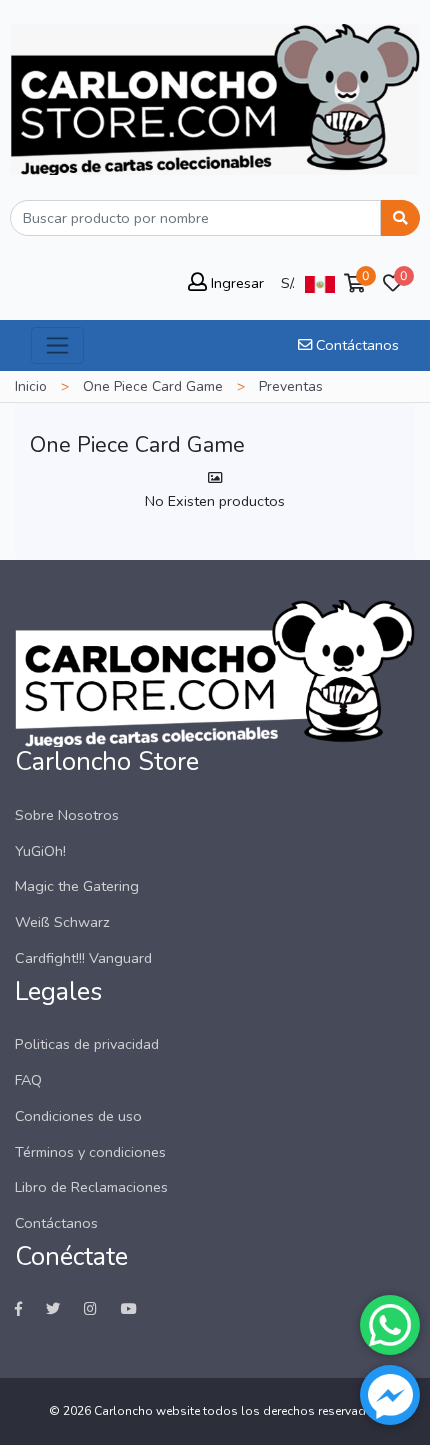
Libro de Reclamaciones (91, 1187)
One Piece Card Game (153, 386)
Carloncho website (147, 1411)
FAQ (28, 1080)
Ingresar (235, 283)
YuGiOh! (40, 851)
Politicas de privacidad (87, 1044)
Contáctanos (355, 345)
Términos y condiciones (90, 1152)
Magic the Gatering (77, 886)
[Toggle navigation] (57, 345)
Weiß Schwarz (62, 922)
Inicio (31, 386)
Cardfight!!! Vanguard (83, 958)
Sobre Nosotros (67, 815)
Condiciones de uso (78, 1116)
